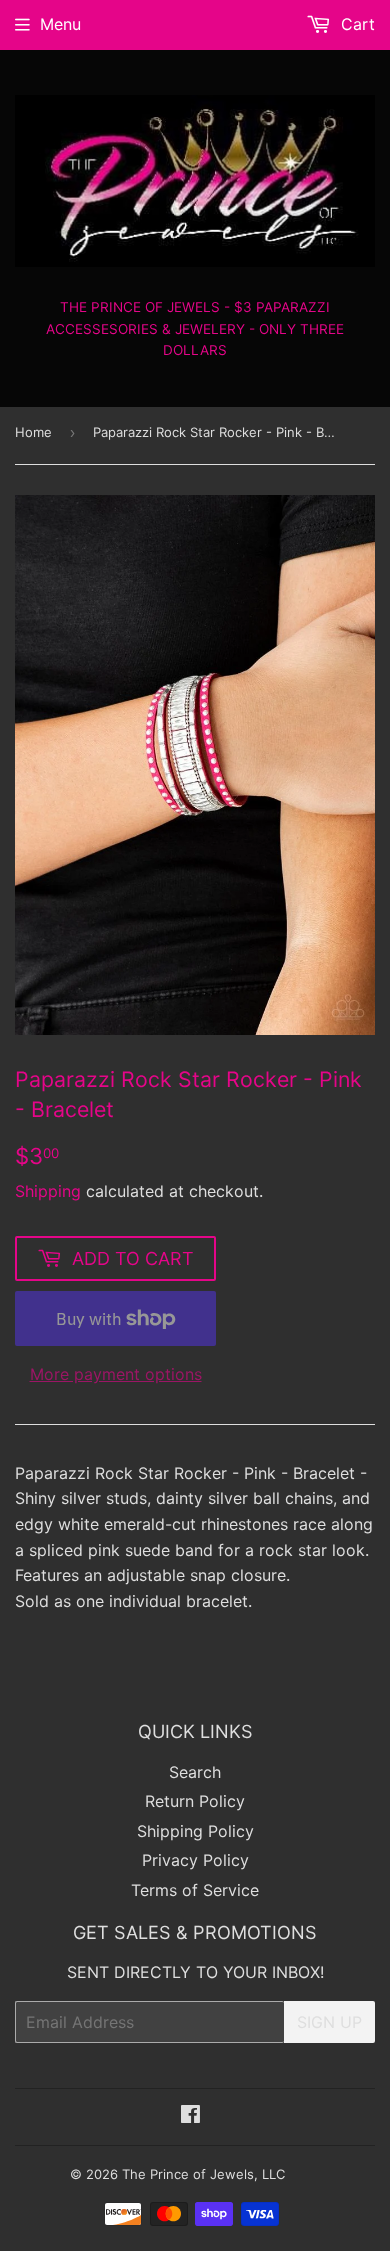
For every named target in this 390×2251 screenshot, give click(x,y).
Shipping (48, 1191)
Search (195, 1772)
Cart (355, 24)
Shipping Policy (195, 1831)
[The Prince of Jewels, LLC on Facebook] (190, 2116)
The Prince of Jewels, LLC (203, 2174)
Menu (60, 24)
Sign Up (329, 2022)
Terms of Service (195, 1890)
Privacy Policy (195, 1860)
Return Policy (195, 1801)
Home (33, 432)
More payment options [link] (116, 1374)
